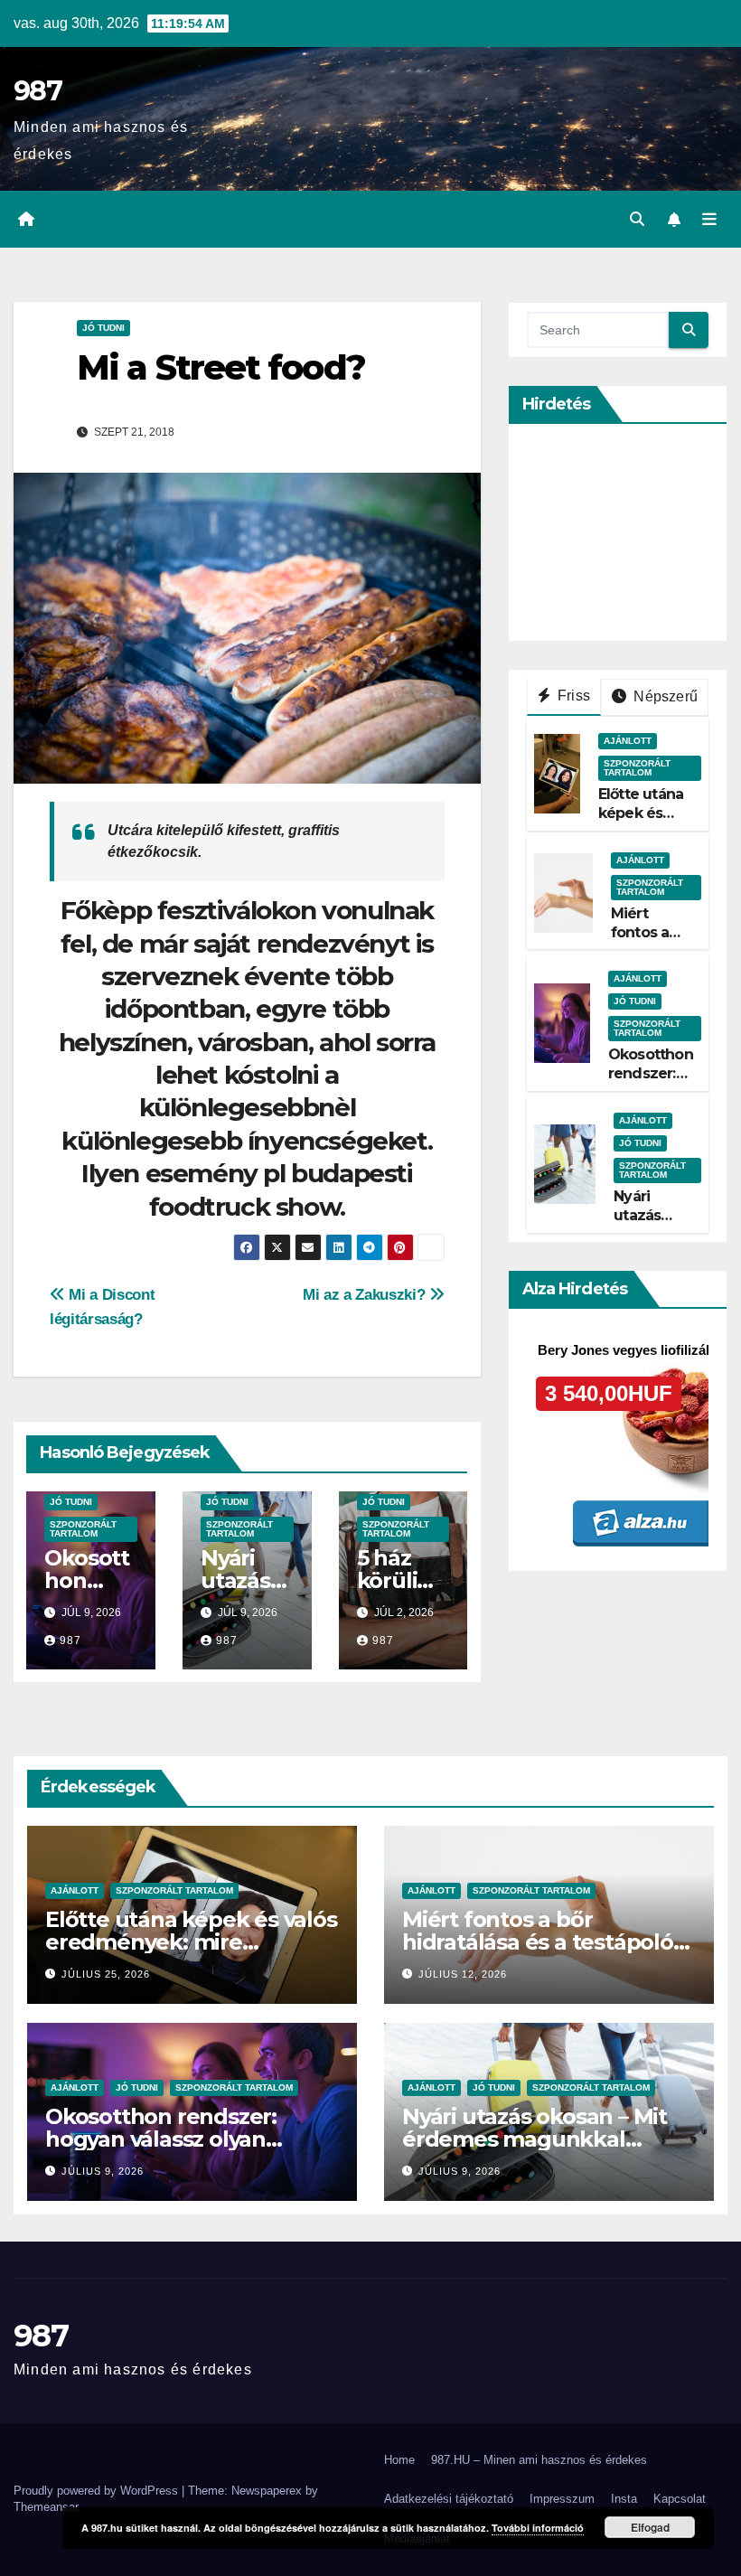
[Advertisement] (634, 532)
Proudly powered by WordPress (98, 2491)
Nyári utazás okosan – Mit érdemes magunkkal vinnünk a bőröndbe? (535, 2139)
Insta (624, 2499)
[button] (637, 219)
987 (38, 91)
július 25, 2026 (106, 1974)
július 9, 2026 (103, 2171)
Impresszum (562, 2499)
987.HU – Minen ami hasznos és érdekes (539, 2460)
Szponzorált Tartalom (83, 1529)
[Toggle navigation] (709, 220)
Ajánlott (628, 741)
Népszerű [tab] (664, 696)
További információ (538, 2528)
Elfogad (650, 2527)
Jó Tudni (103, 328)
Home (399, 2460)
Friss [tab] (572, 696)
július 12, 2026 (463, 1974)
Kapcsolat (680, 2499)
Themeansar (46, 2507)
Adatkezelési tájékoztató (449, 2499)
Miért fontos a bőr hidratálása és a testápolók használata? (544, 1942)
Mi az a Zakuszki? (366, 1294)
